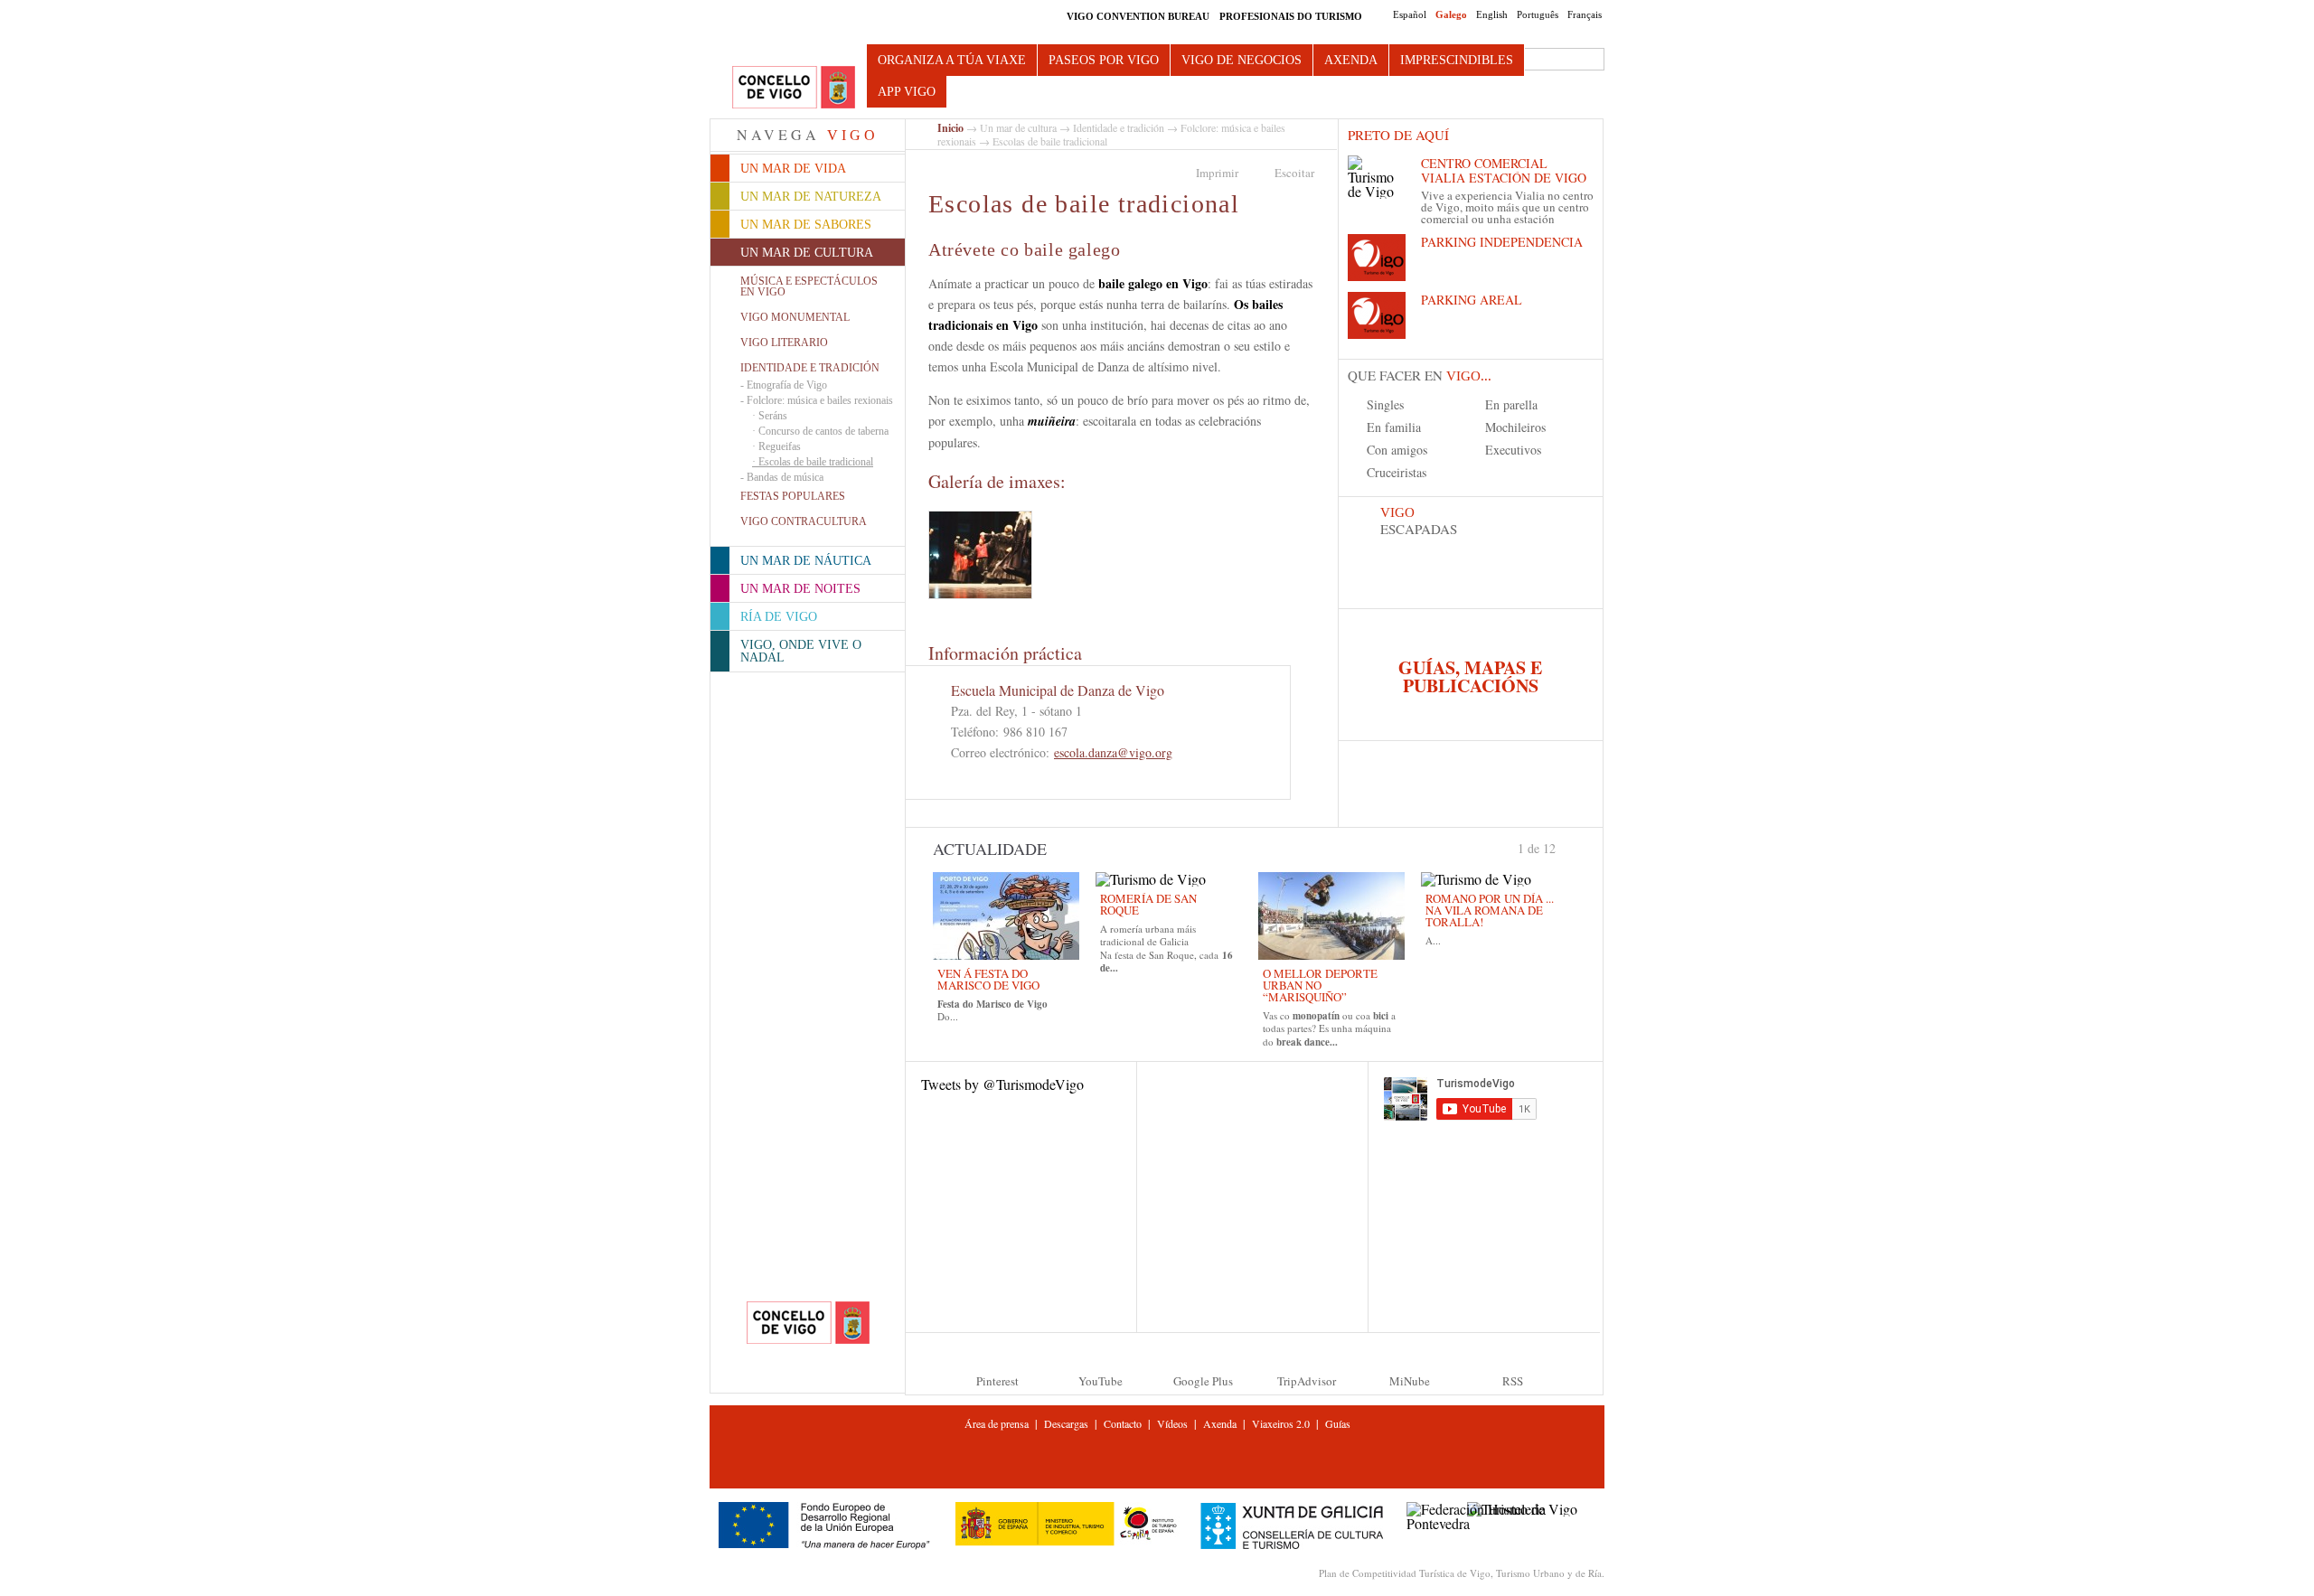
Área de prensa (997, 1423)
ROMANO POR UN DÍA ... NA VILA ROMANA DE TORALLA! (1490, 910)
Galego (1451, 14)
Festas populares (793, 496)
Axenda (1351, 60)
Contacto (1123, 1423)
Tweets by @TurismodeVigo (1002, 1084)
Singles (1385, 404)
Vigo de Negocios (1242, 60)
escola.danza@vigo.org (1113, 752)
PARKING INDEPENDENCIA (1502, 242)
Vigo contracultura (804, 521)
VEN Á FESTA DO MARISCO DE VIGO (988, 979)
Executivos (1513, 450)
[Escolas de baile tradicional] (980, 555)
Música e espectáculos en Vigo (809, 286)
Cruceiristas (1397, 472)
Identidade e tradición (810, 368)
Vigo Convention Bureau (1138, 16)
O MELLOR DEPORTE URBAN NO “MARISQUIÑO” (1320, 985)
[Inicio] (794, 88)
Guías (1338, 1423)
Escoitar (1294, 173)
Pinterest (997, 1381)
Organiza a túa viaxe (952, 60)
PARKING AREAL (1472, 300)
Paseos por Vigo (1104, 60)
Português (1538, 14)
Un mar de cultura (1018, 127)
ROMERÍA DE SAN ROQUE (1148, 904)
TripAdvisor (1307, 1381)
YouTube (1101, 1381)
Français (1585, 14)
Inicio (950, 128)
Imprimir (1217, 173)
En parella (1511, 404)
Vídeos (1172, 1423)
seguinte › (1564, 847)
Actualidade (990, 849)
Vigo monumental (795, 317)
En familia (1394, 427)
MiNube (1410, 1381)
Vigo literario (784, 343)
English (1492, 14)
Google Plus (1203, 1381)
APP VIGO (907, 92)
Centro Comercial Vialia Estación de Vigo (1504, 170)
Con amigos (1397, 450)
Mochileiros (1515, 427)
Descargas (1066, 1423)
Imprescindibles (1457, 60)
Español (1410, 14)
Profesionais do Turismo (1291, 16)
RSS (1513, 1381)
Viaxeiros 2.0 (1281, 1423)
